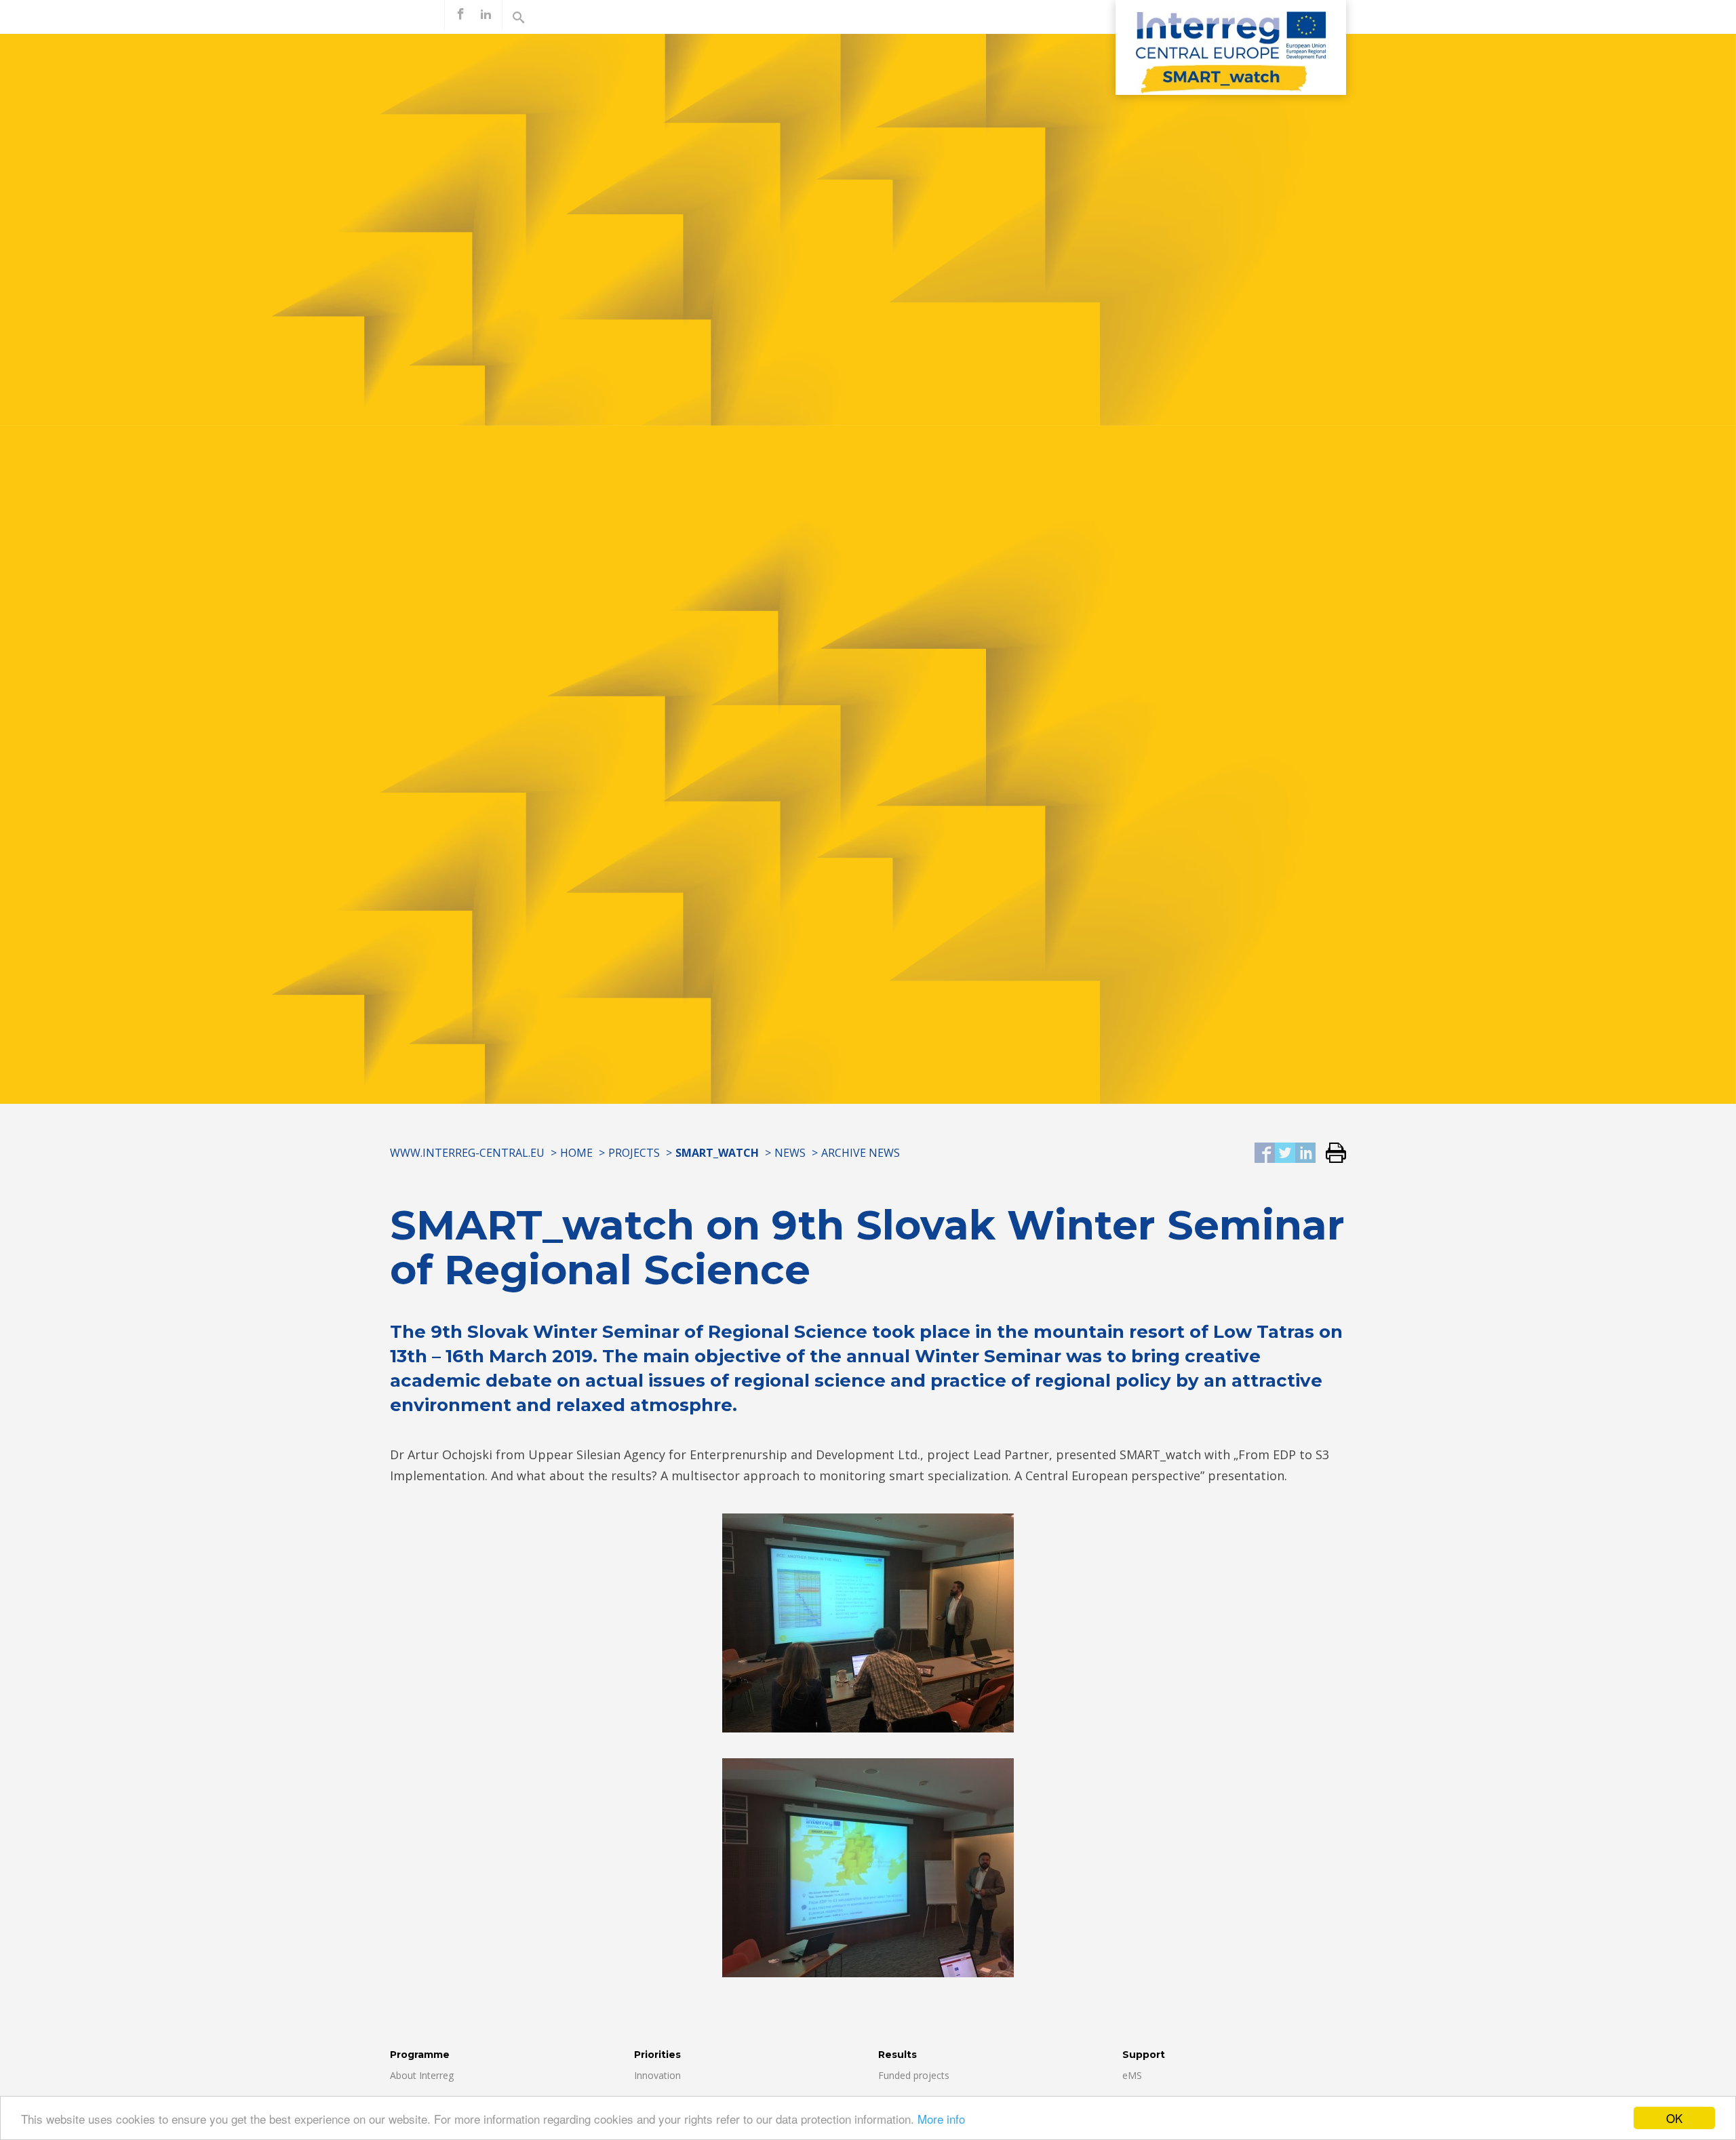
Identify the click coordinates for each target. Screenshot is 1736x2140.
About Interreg (422, 2075)
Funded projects (914, 2075)
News (790, 1153)
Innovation (657, 2075)
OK (1674, 2118)
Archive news (861, 1153)
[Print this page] (1331, 1154)
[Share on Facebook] (1265, 1154)
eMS (1132, 2075)
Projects (634, 1153)
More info (941, 2119)
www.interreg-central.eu (467, 1153)
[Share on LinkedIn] (1305, 1154)
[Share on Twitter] (1285, 1154)
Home (576, 1153)
